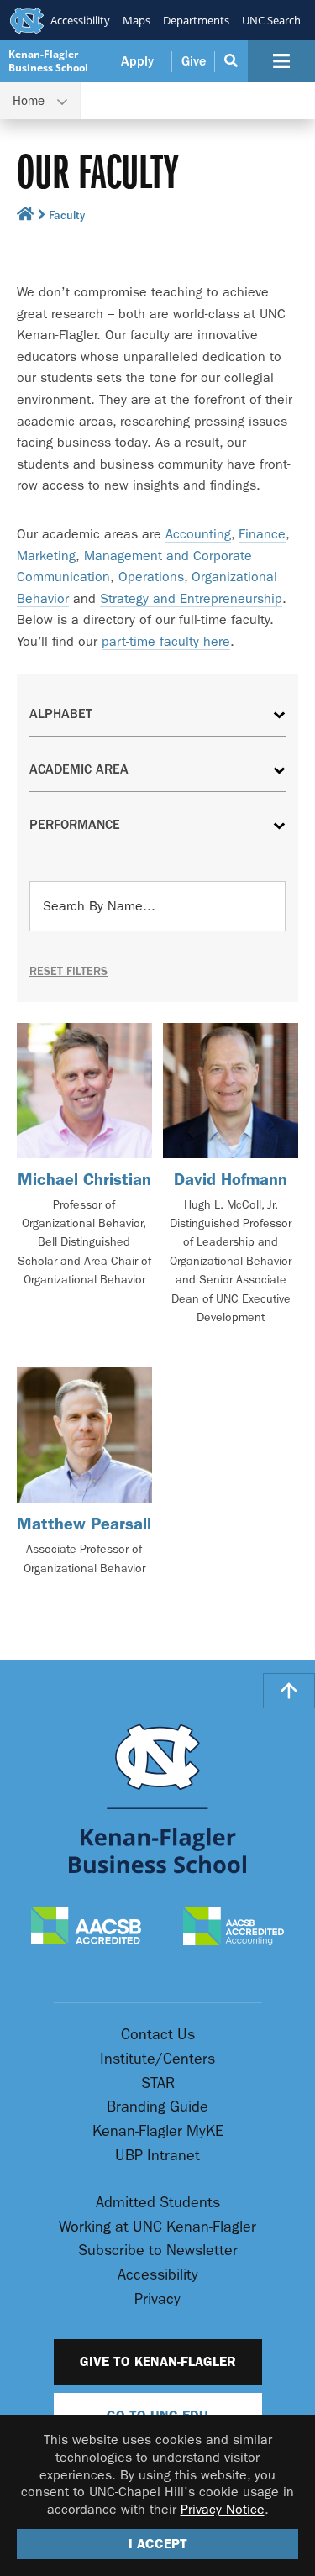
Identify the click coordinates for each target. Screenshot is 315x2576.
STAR (158, 2083)
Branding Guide (157, 2107)
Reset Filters (68, 972)
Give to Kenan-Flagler (158, 2361)
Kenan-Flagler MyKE (158, 2131)
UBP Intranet (157, 2156)
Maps (136, 20)
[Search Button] (231, 61)
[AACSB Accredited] (86, 1928)
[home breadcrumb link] (26, 218)
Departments (196, 20)
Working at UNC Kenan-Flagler (157, 2227)
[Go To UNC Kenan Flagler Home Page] (158, 1799)
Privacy (157, 2299)
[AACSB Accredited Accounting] (234, 1928)
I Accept (158, 2544)
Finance (262, 534)
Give (194, 61)
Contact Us (158, 2035)
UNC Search (271, 20)
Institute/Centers (157, 2059)
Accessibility (80, 20)
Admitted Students (158, 2203)
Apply (137, 61)
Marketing (46, 556)
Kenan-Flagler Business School (48, 61)
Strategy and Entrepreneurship (191, 598)
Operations (151, 577)
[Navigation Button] (281, 61)
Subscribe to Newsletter (158, 2251)
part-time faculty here (166, 641)
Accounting (198, 534)
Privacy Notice (223, 2509)
